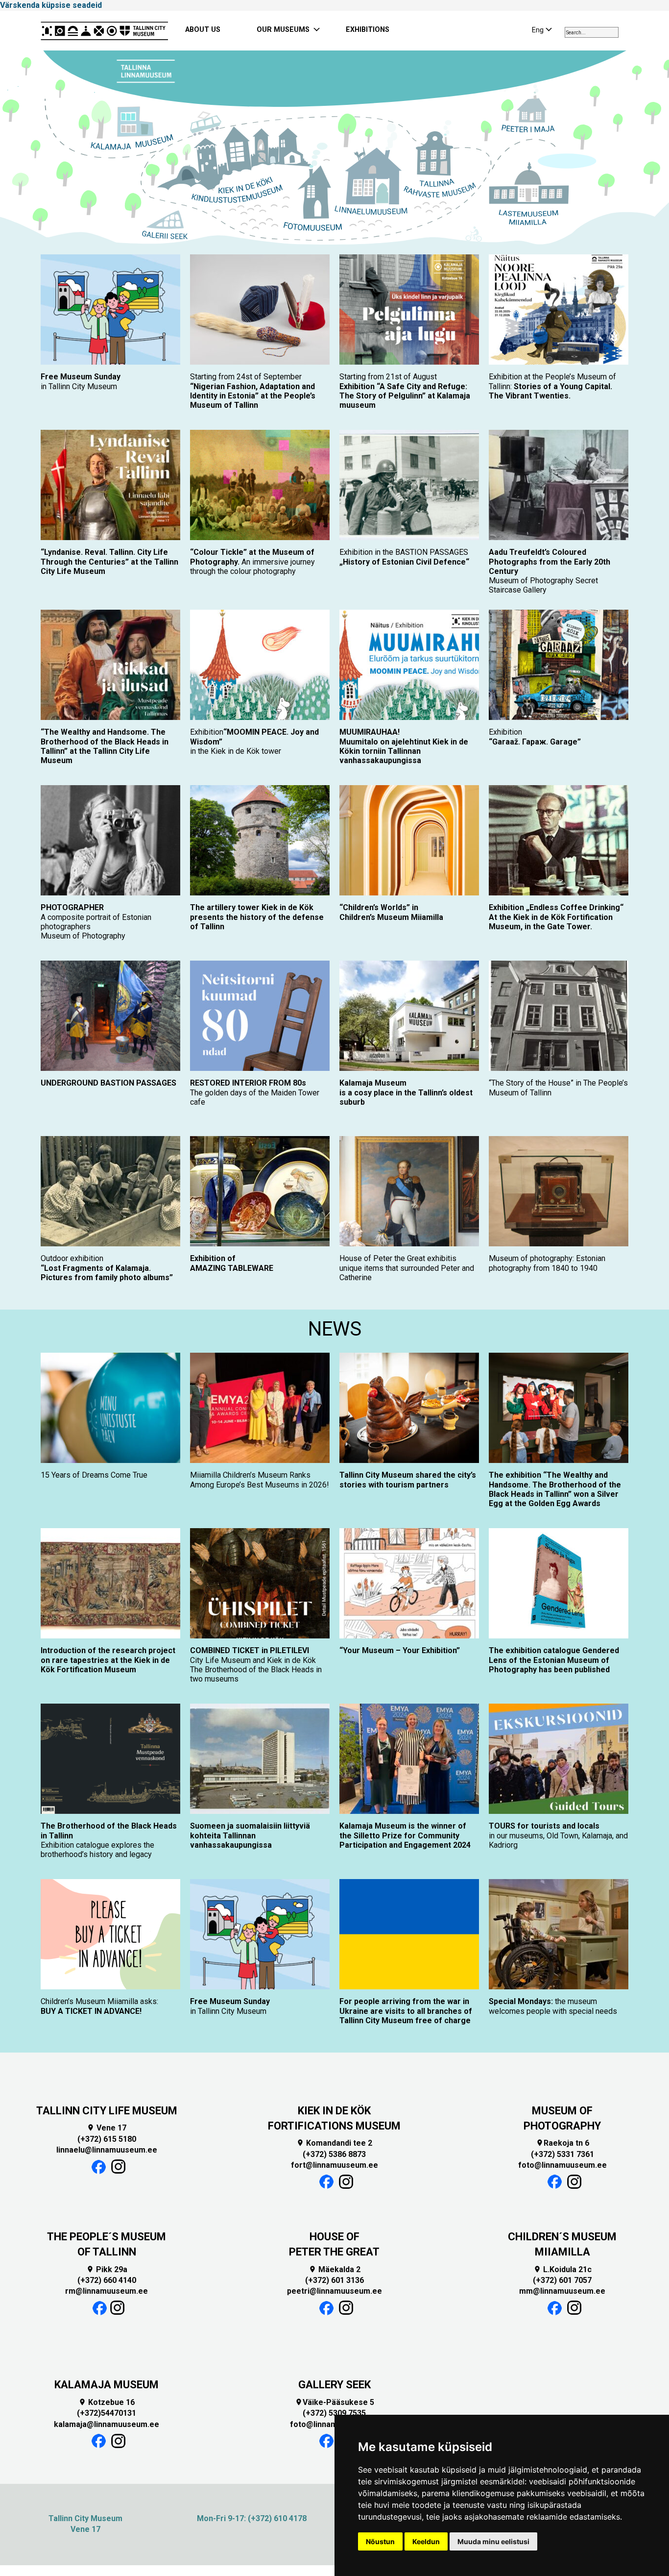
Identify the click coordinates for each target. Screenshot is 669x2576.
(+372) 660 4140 (107, 2280)
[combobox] (592, 32)
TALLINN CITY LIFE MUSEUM (107, 2111)
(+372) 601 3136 (334, 2280)
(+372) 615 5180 (107, 2139)
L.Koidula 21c (562, 2269)
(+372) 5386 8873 (334, 2154)
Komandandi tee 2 (334, 2143)
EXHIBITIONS (368, 30)
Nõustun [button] (380, 2541)
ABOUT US (203, 30)
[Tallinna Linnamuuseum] (104, 30)
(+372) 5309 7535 (334, 2413)
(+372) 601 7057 (562, 2280)
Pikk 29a (107, 2269)
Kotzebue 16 (107, 2402)
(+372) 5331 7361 (562, 2154)
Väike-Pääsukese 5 (334, 2402)
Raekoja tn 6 (562, 2143)
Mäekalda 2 (334, 2269)
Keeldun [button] (426, 2541)
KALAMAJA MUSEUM (107, 2385)
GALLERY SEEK (334, 2385)
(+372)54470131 (107, 2413)
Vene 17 (107, 2128)
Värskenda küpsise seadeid (51, 5)
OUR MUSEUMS (283, 30)
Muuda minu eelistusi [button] (493, 2541)
